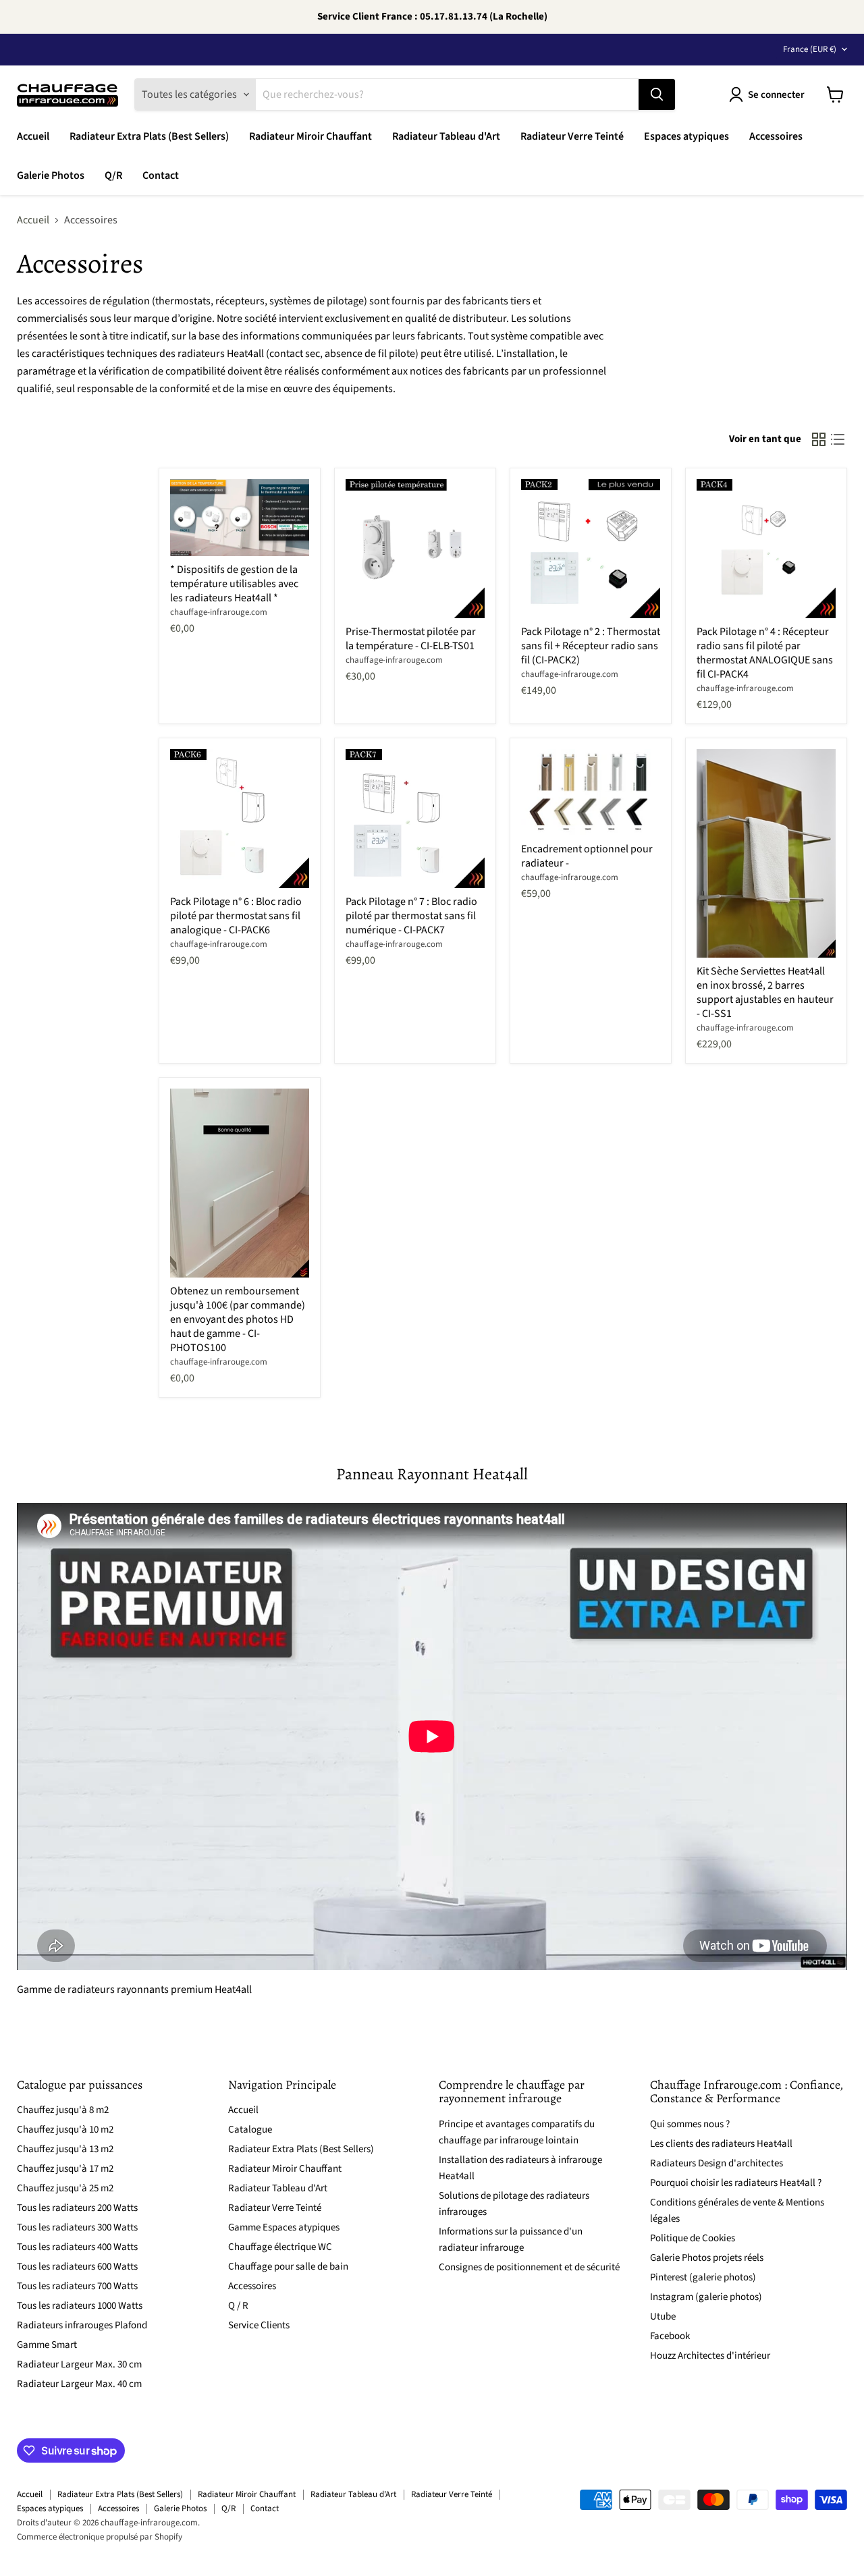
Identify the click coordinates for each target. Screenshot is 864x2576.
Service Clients (259, 2325)
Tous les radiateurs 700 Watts (77, 2286)
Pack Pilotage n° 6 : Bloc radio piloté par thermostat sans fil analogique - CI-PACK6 (236, 916)
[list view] (838, 439)
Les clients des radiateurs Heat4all (721, 2144)
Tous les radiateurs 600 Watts (77, 2267)
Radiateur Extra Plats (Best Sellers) (149, 136)
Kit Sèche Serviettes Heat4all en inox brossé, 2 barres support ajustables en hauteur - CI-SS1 (765, 992)
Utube (663, 2317)
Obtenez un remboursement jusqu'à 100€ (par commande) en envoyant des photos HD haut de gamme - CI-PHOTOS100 (238, 1319)
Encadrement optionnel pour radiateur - (587, 856)
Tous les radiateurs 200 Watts (77, 2208)
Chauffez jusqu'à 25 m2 (65, 2188)
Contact (161, 175)
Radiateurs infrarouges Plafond (82, 2325)
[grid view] (819, 439)
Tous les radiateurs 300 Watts (77, 2227)
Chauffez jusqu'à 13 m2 (65, 2149)
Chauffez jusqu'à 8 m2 (63, 2110)
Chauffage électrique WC (280, 2247)
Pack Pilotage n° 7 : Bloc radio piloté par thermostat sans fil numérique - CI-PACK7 (411, 916)
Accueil (33, 136)
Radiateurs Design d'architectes (717, 2163)
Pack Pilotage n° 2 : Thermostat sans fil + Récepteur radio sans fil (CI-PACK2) (591, 646)
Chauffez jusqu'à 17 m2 (65, 2169)
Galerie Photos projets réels (707, 2258)
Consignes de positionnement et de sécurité (529, 2267)
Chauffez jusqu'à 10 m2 (65, 2130)
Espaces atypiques (686, 136)
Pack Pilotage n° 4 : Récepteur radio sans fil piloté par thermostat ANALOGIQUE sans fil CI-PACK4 (765, 653)
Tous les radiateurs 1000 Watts (80, 2306)
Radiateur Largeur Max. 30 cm (79, 2364)
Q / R (238, 2306)
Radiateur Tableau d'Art (446, 136)
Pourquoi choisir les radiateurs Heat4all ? (736, 2183)
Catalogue (250, 2130)
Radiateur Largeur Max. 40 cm (79, 2384)
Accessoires (776, 136)
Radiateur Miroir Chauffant (310, 136)
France (810, 49)
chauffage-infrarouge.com (219, 612)
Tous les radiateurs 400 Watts (77, 2247)
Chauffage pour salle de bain (288, 2267)
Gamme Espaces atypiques (284, 2227)
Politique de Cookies (693, 2238)
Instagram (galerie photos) (706, 2297)
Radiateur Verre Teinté (572, 136)
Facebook (670, 2336)
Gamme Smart (47, 2345)
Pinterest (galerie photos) (703, 2277)
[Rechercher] (657, 94)
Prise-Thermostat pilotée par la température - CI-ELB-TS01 (411, 639)
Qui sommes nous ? (690, 2124)
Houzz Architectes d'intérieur (710, 2356)
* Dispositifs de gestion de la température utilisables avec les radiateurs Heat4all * (234, 584)
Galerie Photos (51, 175)
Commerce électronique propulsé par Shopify (100, 2537)
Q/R (113, 175)
